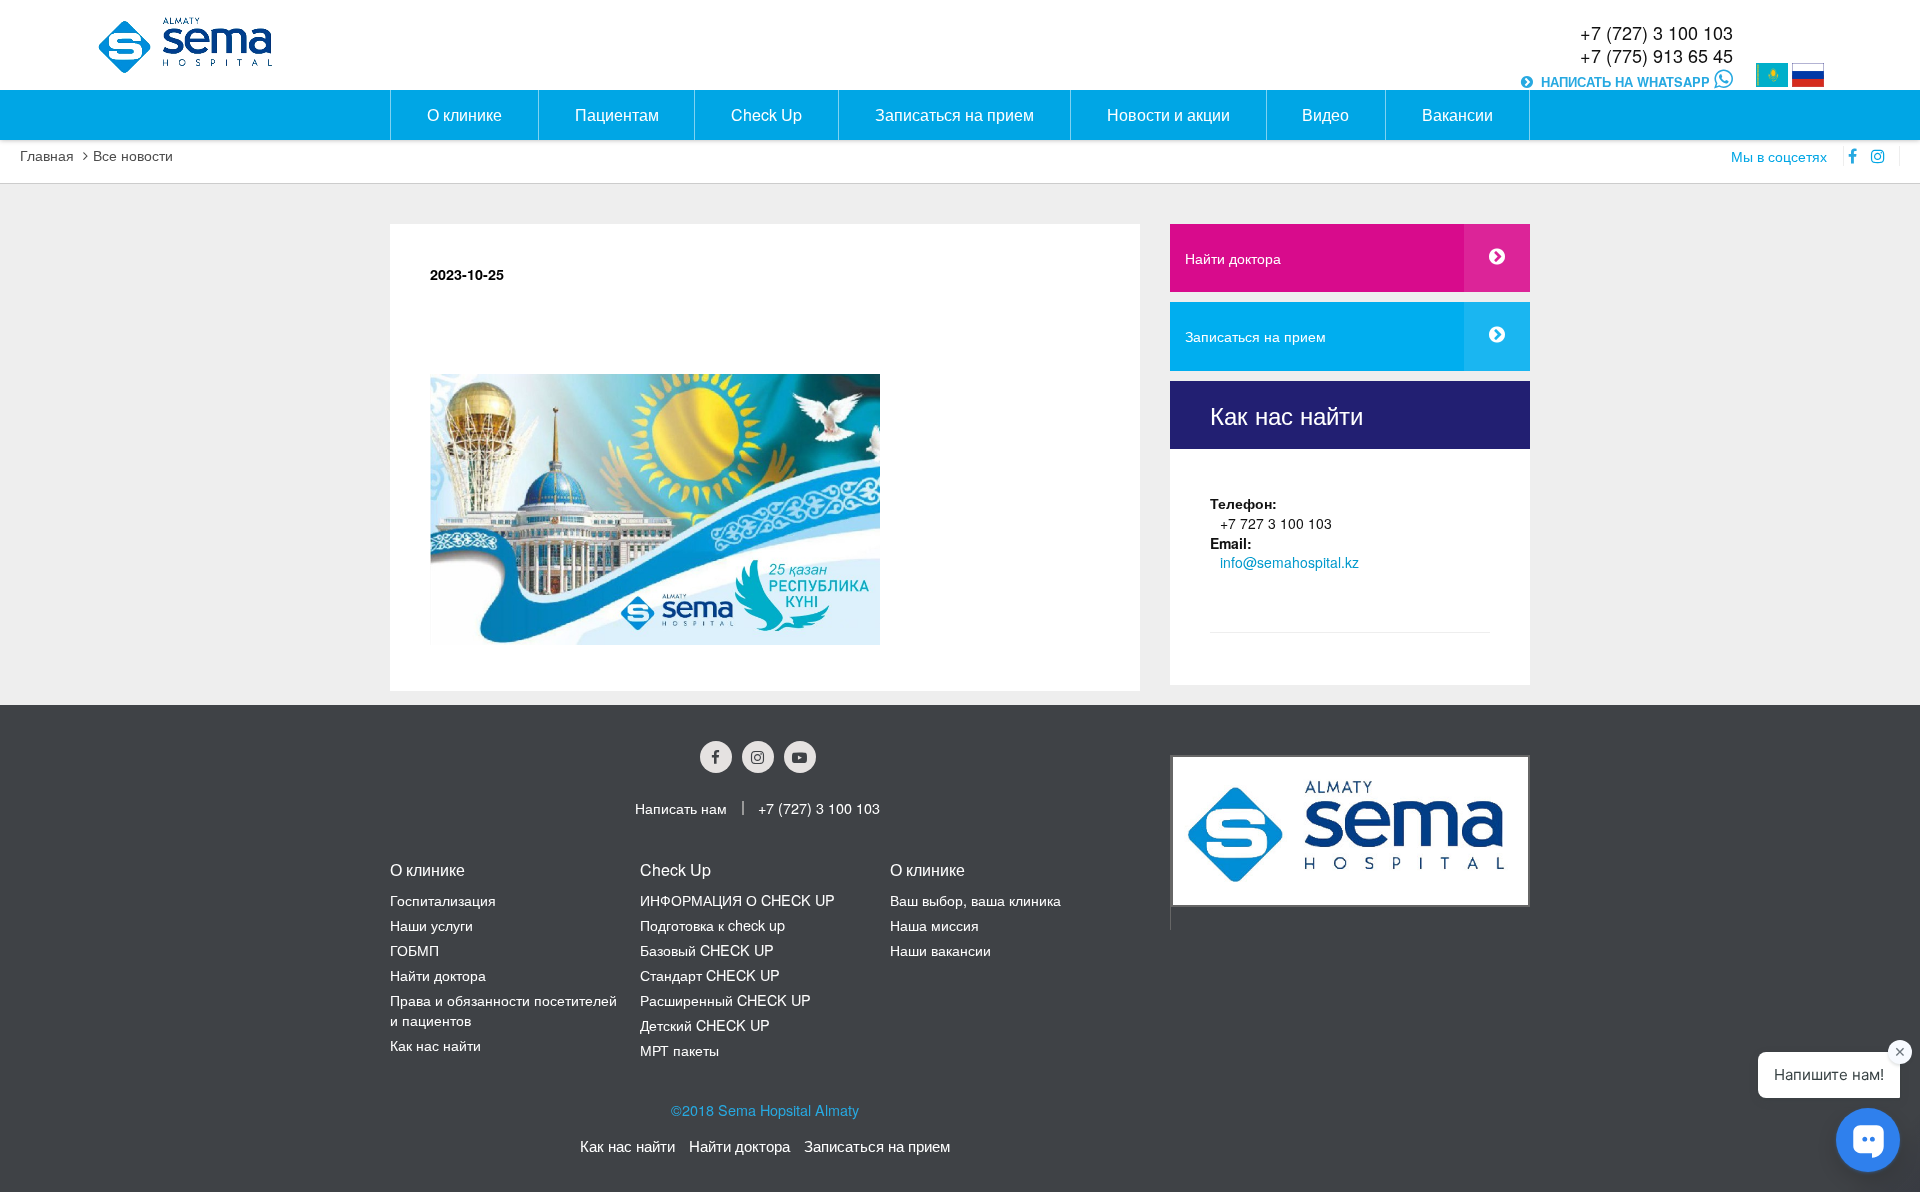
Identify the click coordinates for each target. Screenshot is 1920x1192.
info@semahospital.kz (1289, 562)
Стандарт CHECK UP (710, 974)
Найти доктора (1233, 257)
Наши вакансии (940, 949)
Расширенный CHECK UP (725, 999)
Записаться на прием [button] (954, 114)
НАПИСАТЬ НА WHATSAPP (1627, 82)
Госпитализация (443, 899)
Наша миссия (934, 924)
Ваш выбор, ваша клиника (975, 899)
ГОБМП (414, 949)
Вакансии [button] (1457, 114)
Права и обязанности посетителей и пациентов (503, 1009)
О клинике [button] (464, 114)
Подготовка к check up (712, 924)
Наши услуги (431, 924)
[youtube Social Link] (800, 757)
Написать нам (681, 807)
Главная (47, 155)
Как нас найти (435, 1044)
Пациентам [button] (617, 114)
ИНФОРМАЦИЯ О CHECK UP (737, 899)
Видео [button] (1325, 114)
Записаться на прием (1255, 335)
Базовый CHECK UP (707, 949)
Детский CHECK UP (705, 1024)
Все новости (133, 155)
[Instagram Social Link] (758, 757)
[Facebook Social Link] (716, 757)
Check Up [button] (766, 114)
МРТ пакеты (679, 1049)
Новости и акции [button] (1168, 114)
